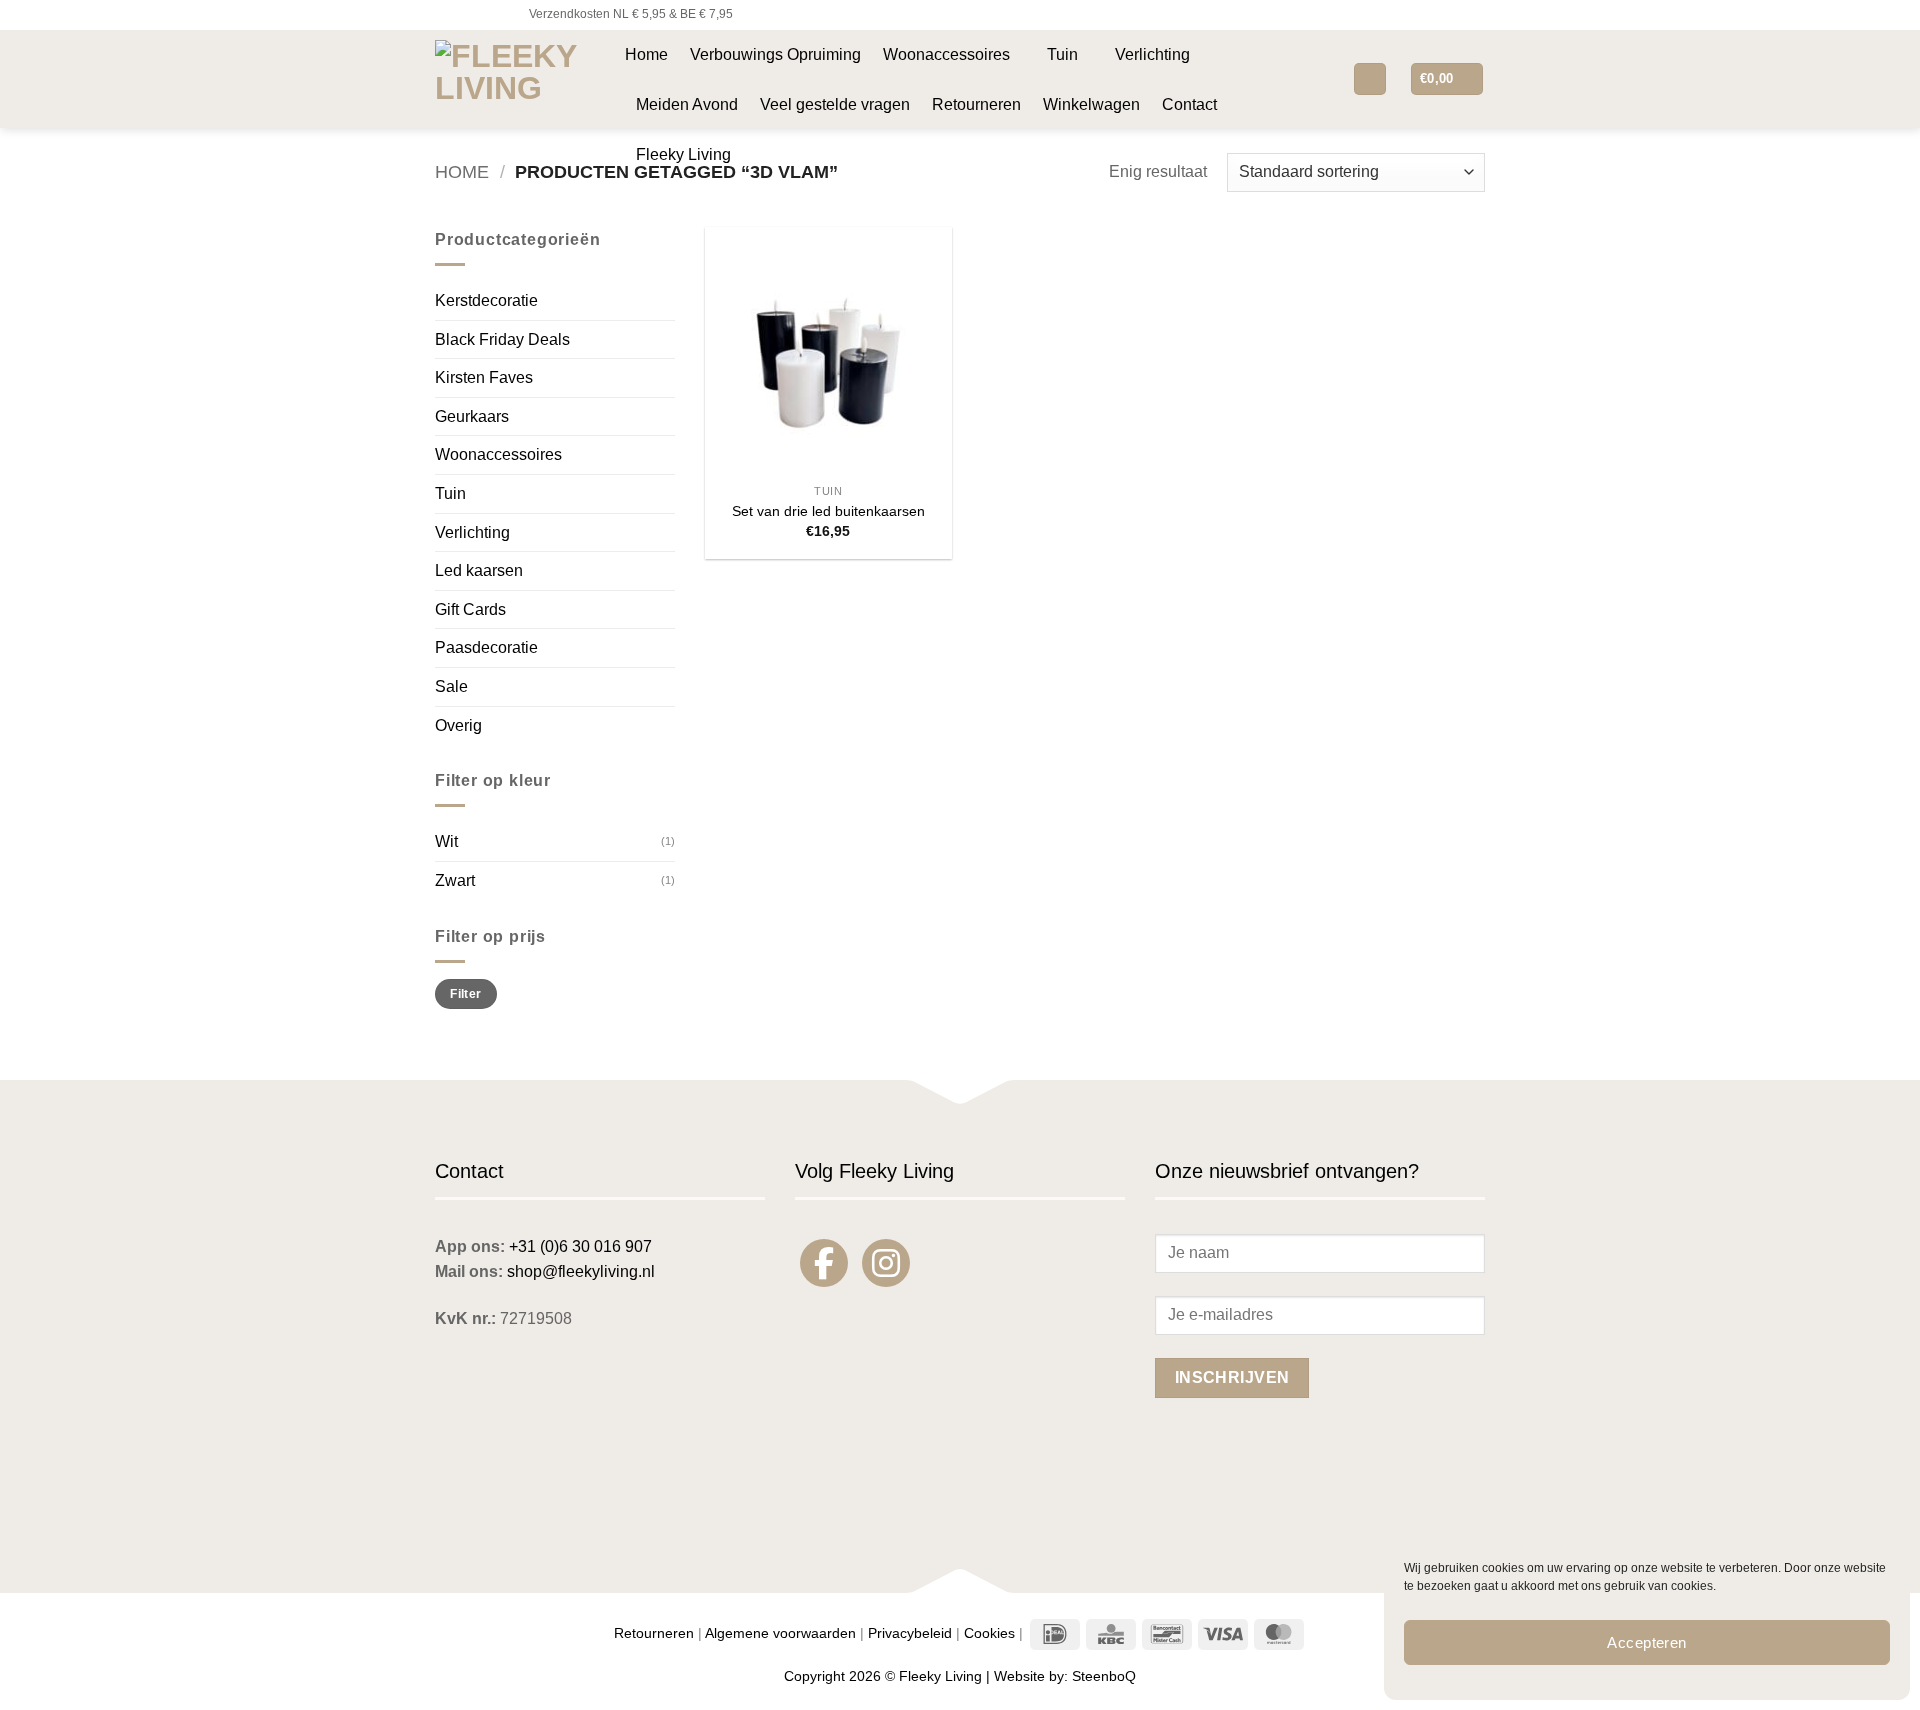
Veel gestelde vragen (835, 104)
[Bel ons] (502, 15)
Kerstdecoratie (486, 300)
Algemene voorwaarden (780, 1633)
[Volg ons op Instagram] (464, 15)
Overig (458, 725)
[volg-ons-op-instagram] (886, 1263)
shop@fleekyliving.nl (581, 1271)
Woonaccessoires (946, 54)
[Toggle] (663, 455)
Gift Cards (470, 609)
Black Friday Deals (502, 339)
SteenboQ (1104, 1676)
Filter (465, 994)
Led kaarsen (479, 570)
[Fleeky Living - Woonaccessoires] (515, 79)
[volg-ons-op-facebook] (824, 1263)
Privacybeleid (910, 1633)
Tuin (1062, 54)
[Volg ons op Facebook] (445, 15)
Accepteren (1647, 1642)
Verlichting (1152, 54)
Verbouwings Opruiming (775, 54)
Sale (451, 686)
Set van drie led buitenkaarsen (828, 511)
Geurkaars (472, 416)
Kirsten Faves (484, 377)
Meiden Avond (687, 104)
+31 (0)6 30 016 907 (580, 1246)
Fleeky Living (683, 154)
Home (646, 54)
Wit (446, 841)
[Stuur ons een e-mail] (483, 15)
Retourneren (976, 104)
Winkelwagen (1091, 104)
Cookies (989, 1633)
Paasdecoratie (486, 647)
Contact (1189, 104)
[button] (1322, 78)
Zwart (455, 880)
